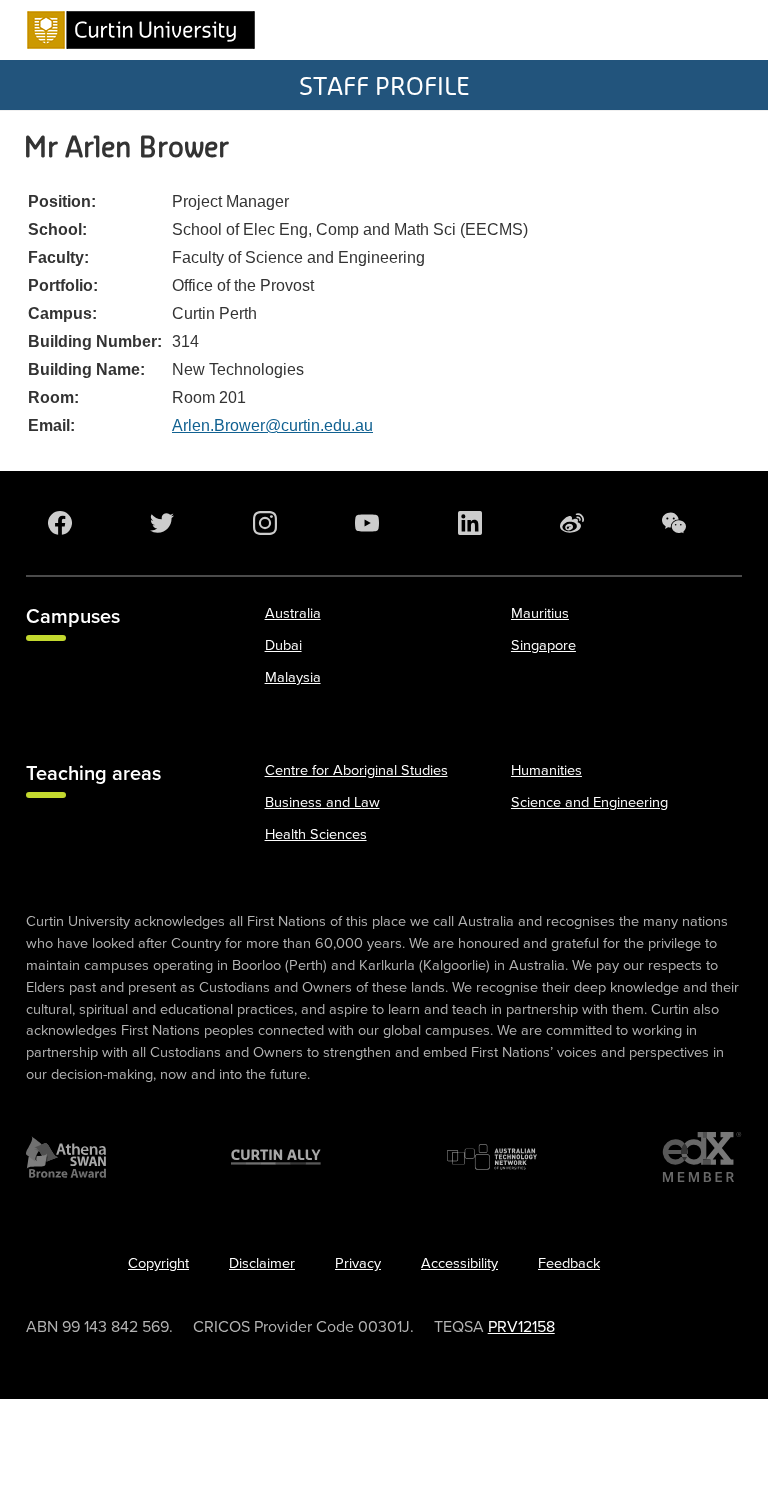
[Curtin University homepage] (141, 30)
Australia (293, 613)
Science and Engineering (589, 802)
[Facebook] (64, 523)
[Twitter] (166, 523)
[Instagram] (269, 523)
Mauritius (540, 613)
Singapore (543, 645)
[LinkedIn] (474, 523)
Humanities (546, 770)
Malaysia (293, 677)
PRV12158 (521, 1327)
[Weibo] (576, 523)
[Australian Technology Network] (492, 1157)
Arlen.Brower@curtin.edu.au (272, 425)
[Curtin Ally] (276, 1157)
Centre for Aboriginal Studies (356, 770)
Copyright (158, 1263)
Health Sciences (316, 834)
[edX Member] (702, 1157)
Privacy (358, 1263)
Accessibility (459, 1263)
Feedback (569, 1263)
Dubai (283, 645)
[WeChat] (678, 523)
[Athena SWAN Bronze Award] (66, 1157)
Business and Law (322, 802)
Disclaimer (262, 1263)
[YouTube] (371, 523)
